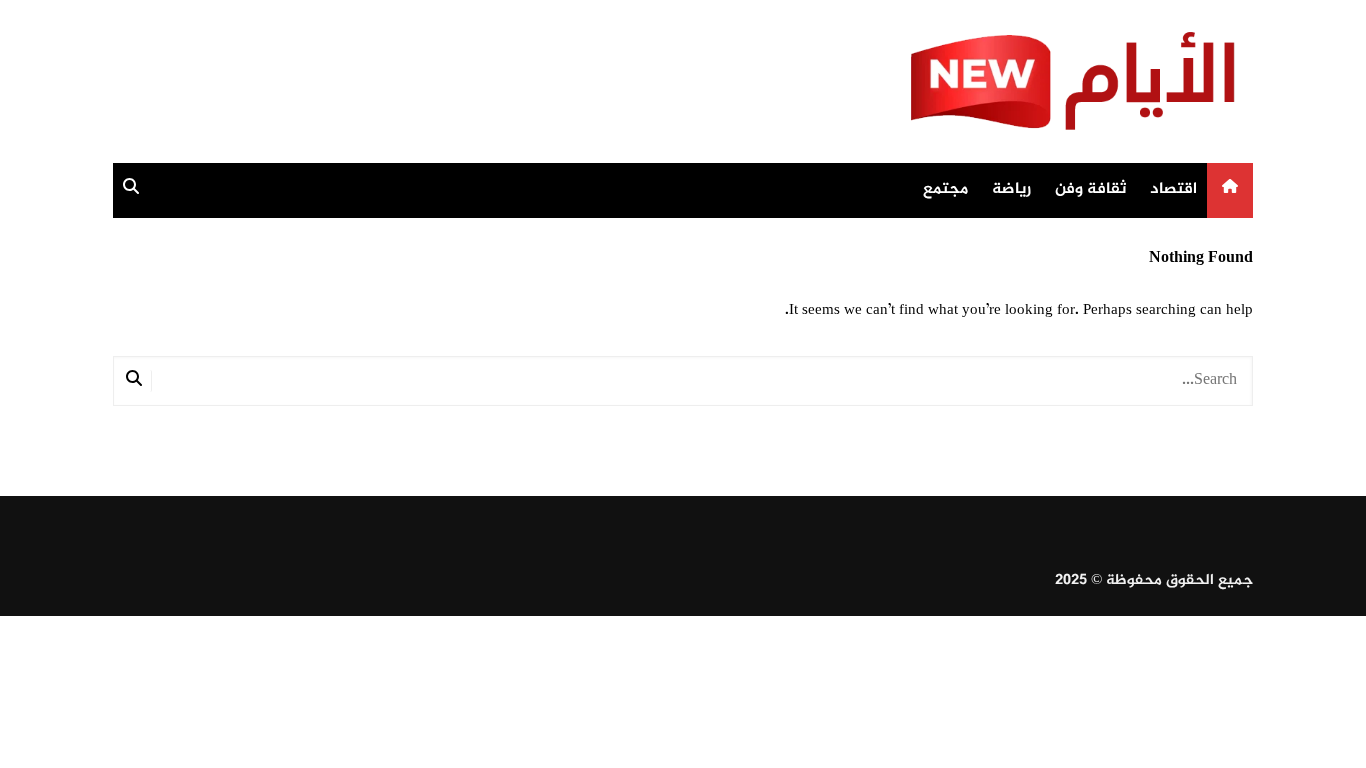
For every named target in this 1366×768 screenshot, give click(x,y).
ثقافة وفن (1090, 189)
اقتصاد (1173, 189)
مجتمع (945, 189)
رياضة (1011, 189)
